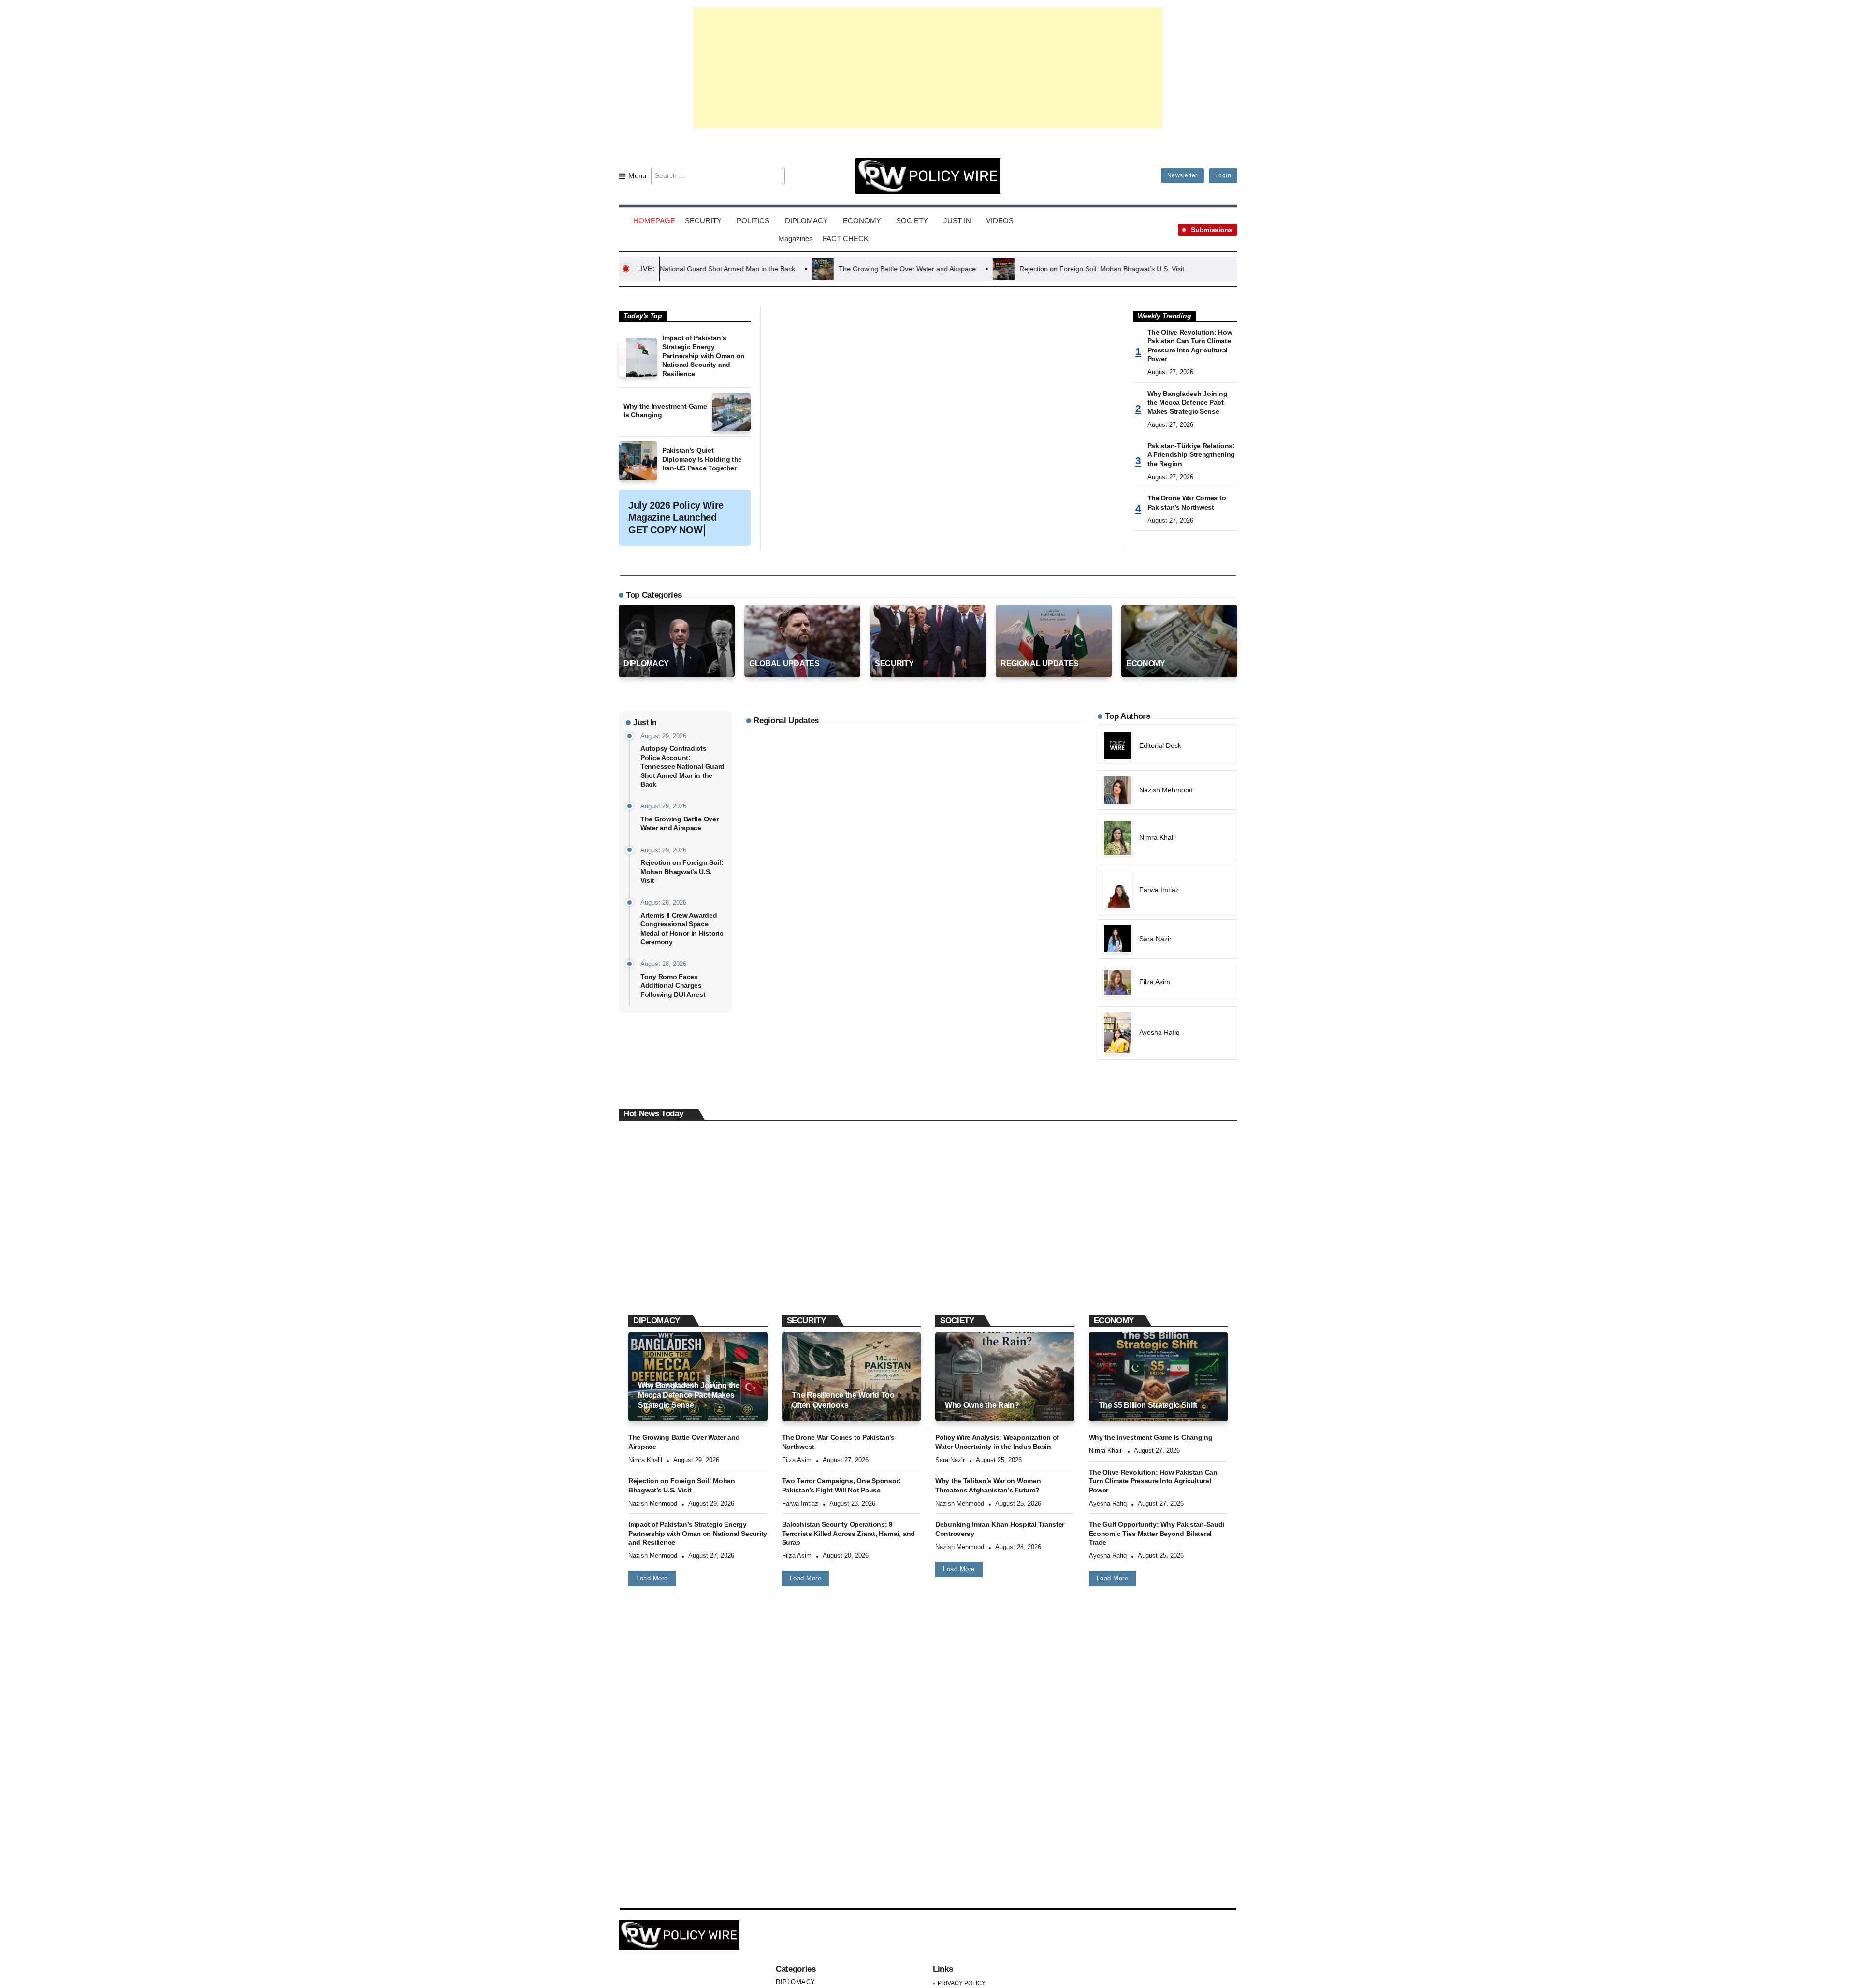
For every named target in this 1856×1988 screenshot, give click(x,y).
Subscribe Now (928, 1036)
